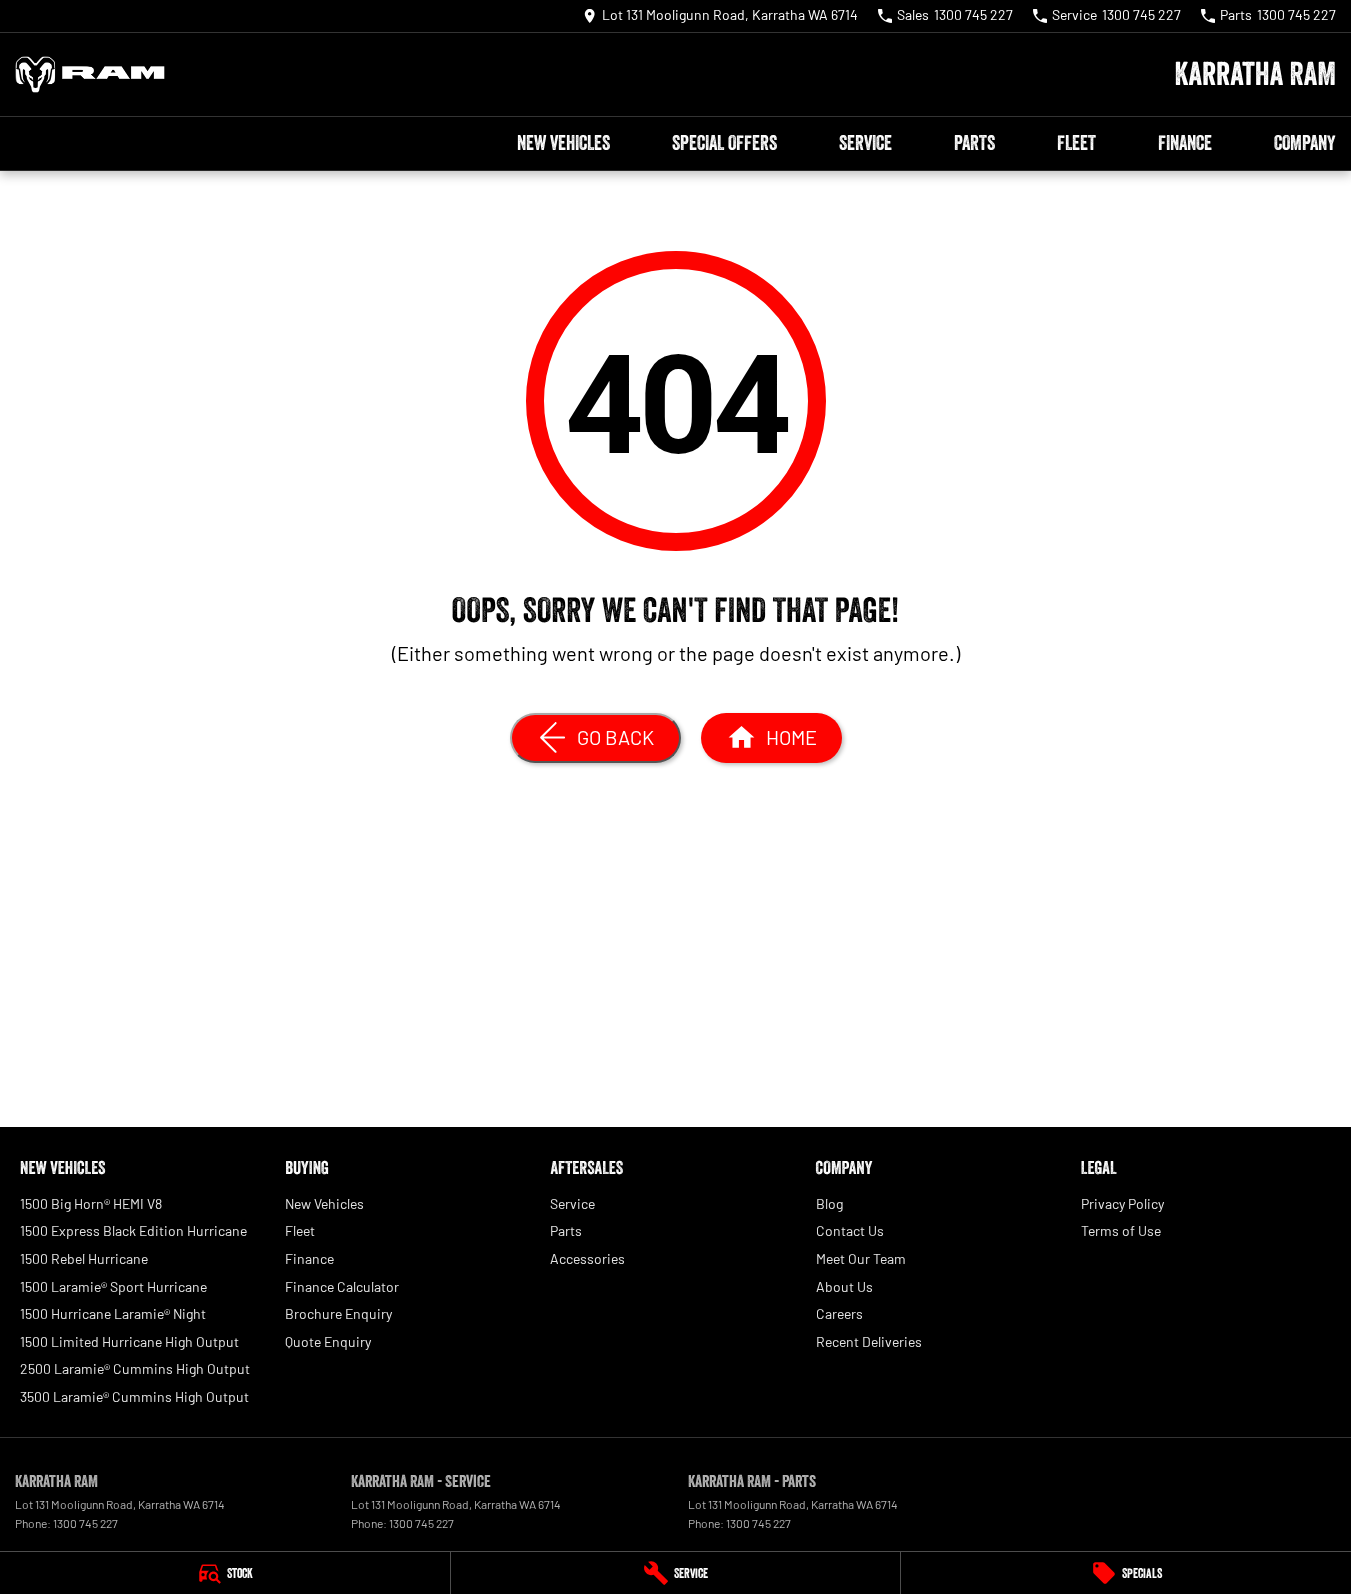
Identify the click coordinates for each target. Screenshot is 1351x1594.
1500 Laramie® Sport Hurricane (113, 1286)
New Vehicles (563, 143)
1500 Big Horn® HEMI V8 (91, 1203)
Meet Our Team (861, 1258)
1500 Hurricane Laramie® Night (113, 1313)
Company (1304, 143)
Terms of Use (1121, 1230)
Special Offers (724, 143)
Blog (829, 1203)
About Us (844, 1286)
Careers (839, 1313)
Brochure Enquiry (338, 1313)
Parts (974, 143)
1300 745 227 (85, 1523)
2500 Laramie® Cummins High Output (135, 1368)
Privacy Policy (1122, 1203)
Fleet (1076, 143)
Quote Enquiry (328, 1341)
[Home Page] (90, 74)
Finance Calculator (342, 1286)
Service (865, 143)
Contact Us (850, 1230)
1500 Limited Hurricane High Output (129, 1341)
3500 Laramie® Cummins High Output (134, 1396)
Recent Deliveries (869, 1341)
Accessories (587, 1258)
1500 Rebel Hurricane (84, 1258)
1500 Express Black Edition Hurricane (133, 1230)
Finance (1185, 143)
